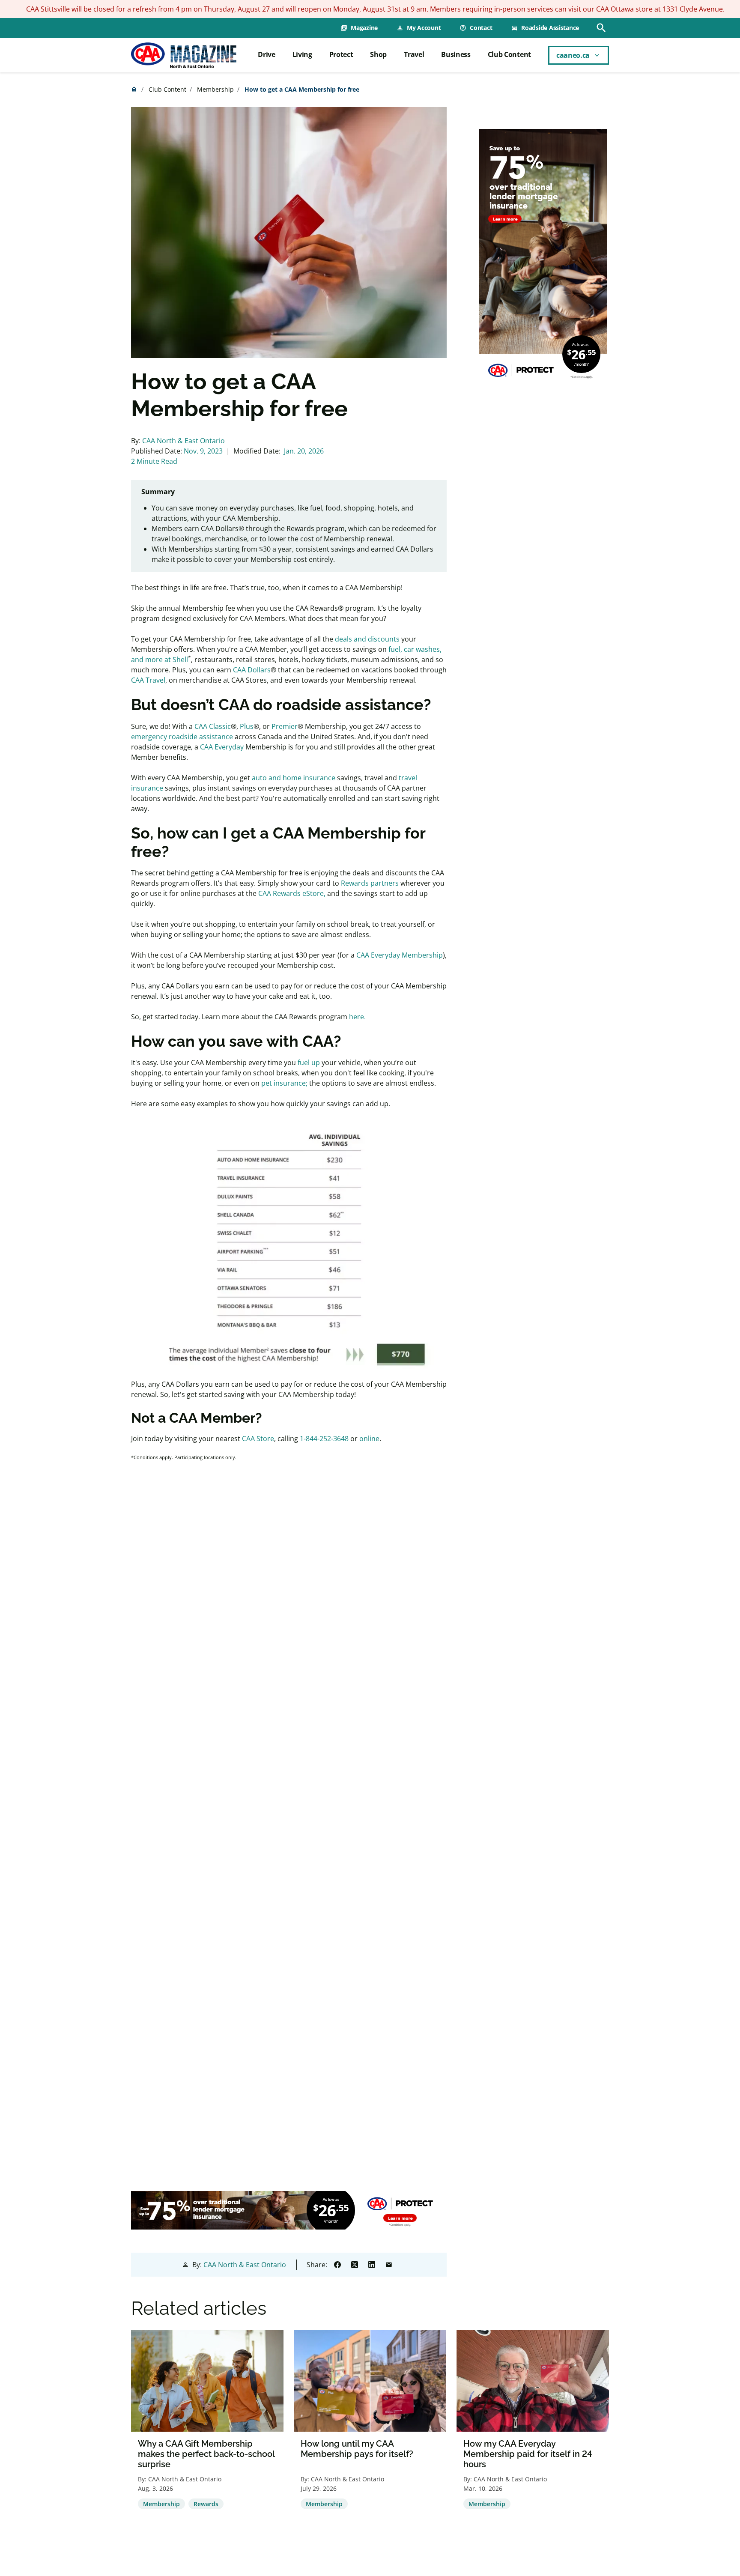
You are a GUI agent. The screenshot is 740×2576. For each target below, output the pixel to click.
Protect (341, 54)
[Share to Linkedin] (372, 2265)
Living (302, 54)
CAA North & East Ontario (184, 441)
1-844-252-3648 (324, 1439)
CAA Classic (213, 726)
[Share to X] (355, 2265)
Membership (215, 89)
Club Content (509, 54)
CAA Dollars (252, 670)
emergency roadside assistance (182, 737)
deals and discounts (367, 639)
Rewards (206, 2504)
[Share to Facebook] (337, 2265)
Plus (247, 726)
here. (357, 1017)
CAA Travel (148, 680)
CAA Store (258, 1439)
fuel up (309, 1063)
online (369, 1439)
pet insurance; (284, 1083)
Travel (414, 54)
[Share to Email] (389, 2265)
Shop (378, 54)
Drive (266, 54)
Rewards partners (370, 883)
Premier (285, 726)
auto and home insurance (294, 778)
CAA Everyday (222, 747)
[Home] (184, 55)
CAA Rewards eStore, (292, 893)
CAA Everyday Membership (400, 955)
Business (456, 54)
